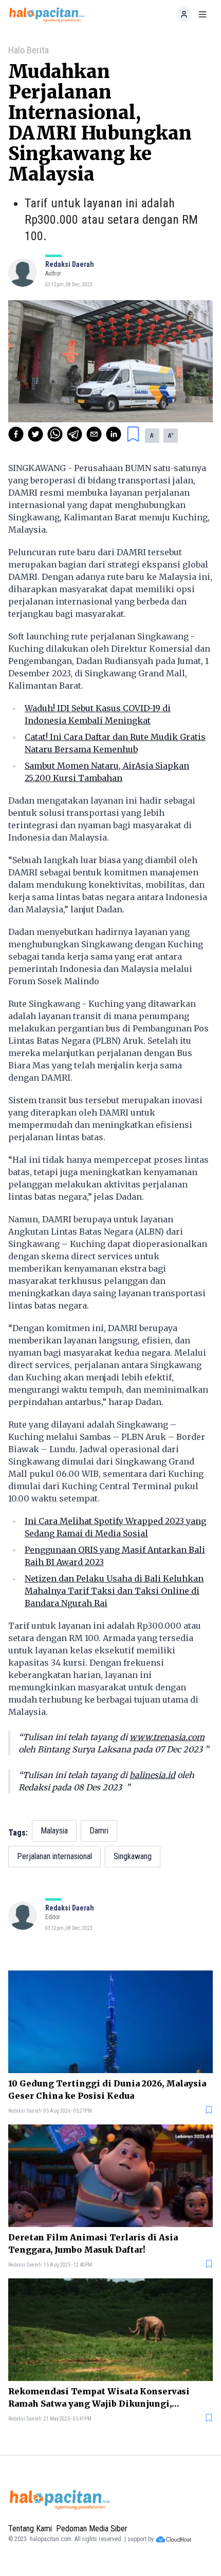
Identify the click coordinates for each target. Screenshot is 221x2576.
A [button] (152, 436)
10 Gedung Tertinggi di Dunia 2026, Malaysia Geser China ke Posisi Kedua (107, 2090)
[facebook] (16, 434)
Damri (99, 1831)
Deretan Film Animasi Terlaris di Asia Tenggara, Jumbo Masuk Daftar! (93, 2243)
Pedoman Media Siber (92, 2529)
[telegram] (75, 434)
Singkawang (133, 1856)
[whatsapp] (55, 434)
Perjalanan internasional (54, 1856)
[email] (94, 434)
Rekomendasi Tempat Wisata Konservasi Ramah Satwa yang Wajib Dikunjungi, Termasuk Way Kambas (99, 2398)
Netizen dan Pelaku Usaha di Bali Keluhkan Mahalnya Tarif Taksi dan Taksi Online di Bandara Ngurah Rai (114, 1591)
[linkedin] (114, 434)
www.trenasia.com (167, 1737)
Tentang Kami (30, 2529)
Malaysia (54, 1831)
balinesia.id (152, 1775)
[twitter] (35, 434)
